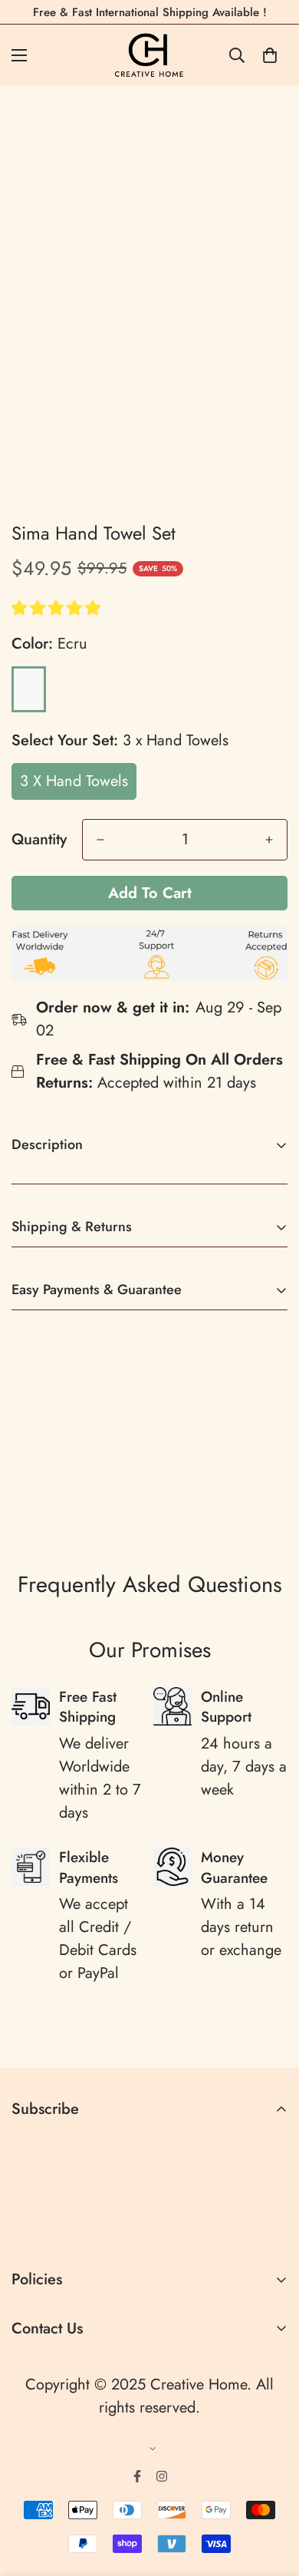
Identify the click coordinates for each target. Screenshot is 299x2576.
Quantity (39, 840)
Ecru (29, 689)
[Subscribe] (270, 2228)
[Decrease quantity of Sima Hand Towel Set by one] (100, 840)
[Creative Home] (150, 55)
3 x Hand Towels (74, 781)
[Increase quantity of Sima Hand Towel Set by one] (269, 840)
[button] (58, 608)
